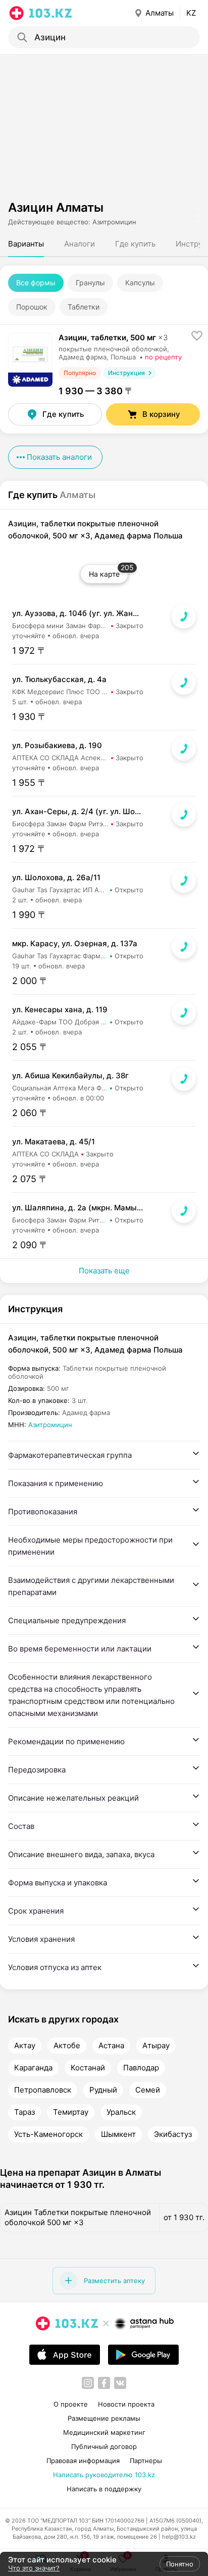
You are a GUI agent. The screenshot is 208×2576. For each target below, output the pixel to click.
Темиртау (71, 2112)
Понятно (180, 2564)
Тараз (24, 2112)
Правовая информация (83, 2461)
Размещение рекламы (104, 2418)
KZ (191, 13)
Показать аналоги (59, 457)
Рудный (103, 2090)
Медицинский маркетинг (104, 2432)
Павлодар (141, 2068)
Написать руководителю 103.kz (104, 2475)
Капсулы (140, 283)
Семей (148, 2090)
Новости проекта (126, 2404)
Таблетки (84, 307)
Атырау (156, 2046)
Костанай (88, 2068)
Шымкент (118, 2134)
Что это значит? (34, 2568)
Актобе (67, 2046)
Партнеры (146, 2461)
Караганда (33, 2068)
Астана (111, 2046)
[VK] (120, 2383)
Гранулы (90, 283)
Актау (25, 2046)
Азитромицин (50, 1425)
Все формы (36, 283)
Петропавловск (43, 2090)
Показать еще (104, 1271)
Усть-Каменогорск (48, 2134)
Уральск (121, 2112)
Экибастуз (173, 2134)
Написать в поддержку (104, 2489)
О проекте (71, 2404)
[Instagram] (88, 2383)
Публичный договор (104, 2446)
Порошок (32, 307)
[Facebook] (104, 2383)
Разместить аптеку (114, 2281)
